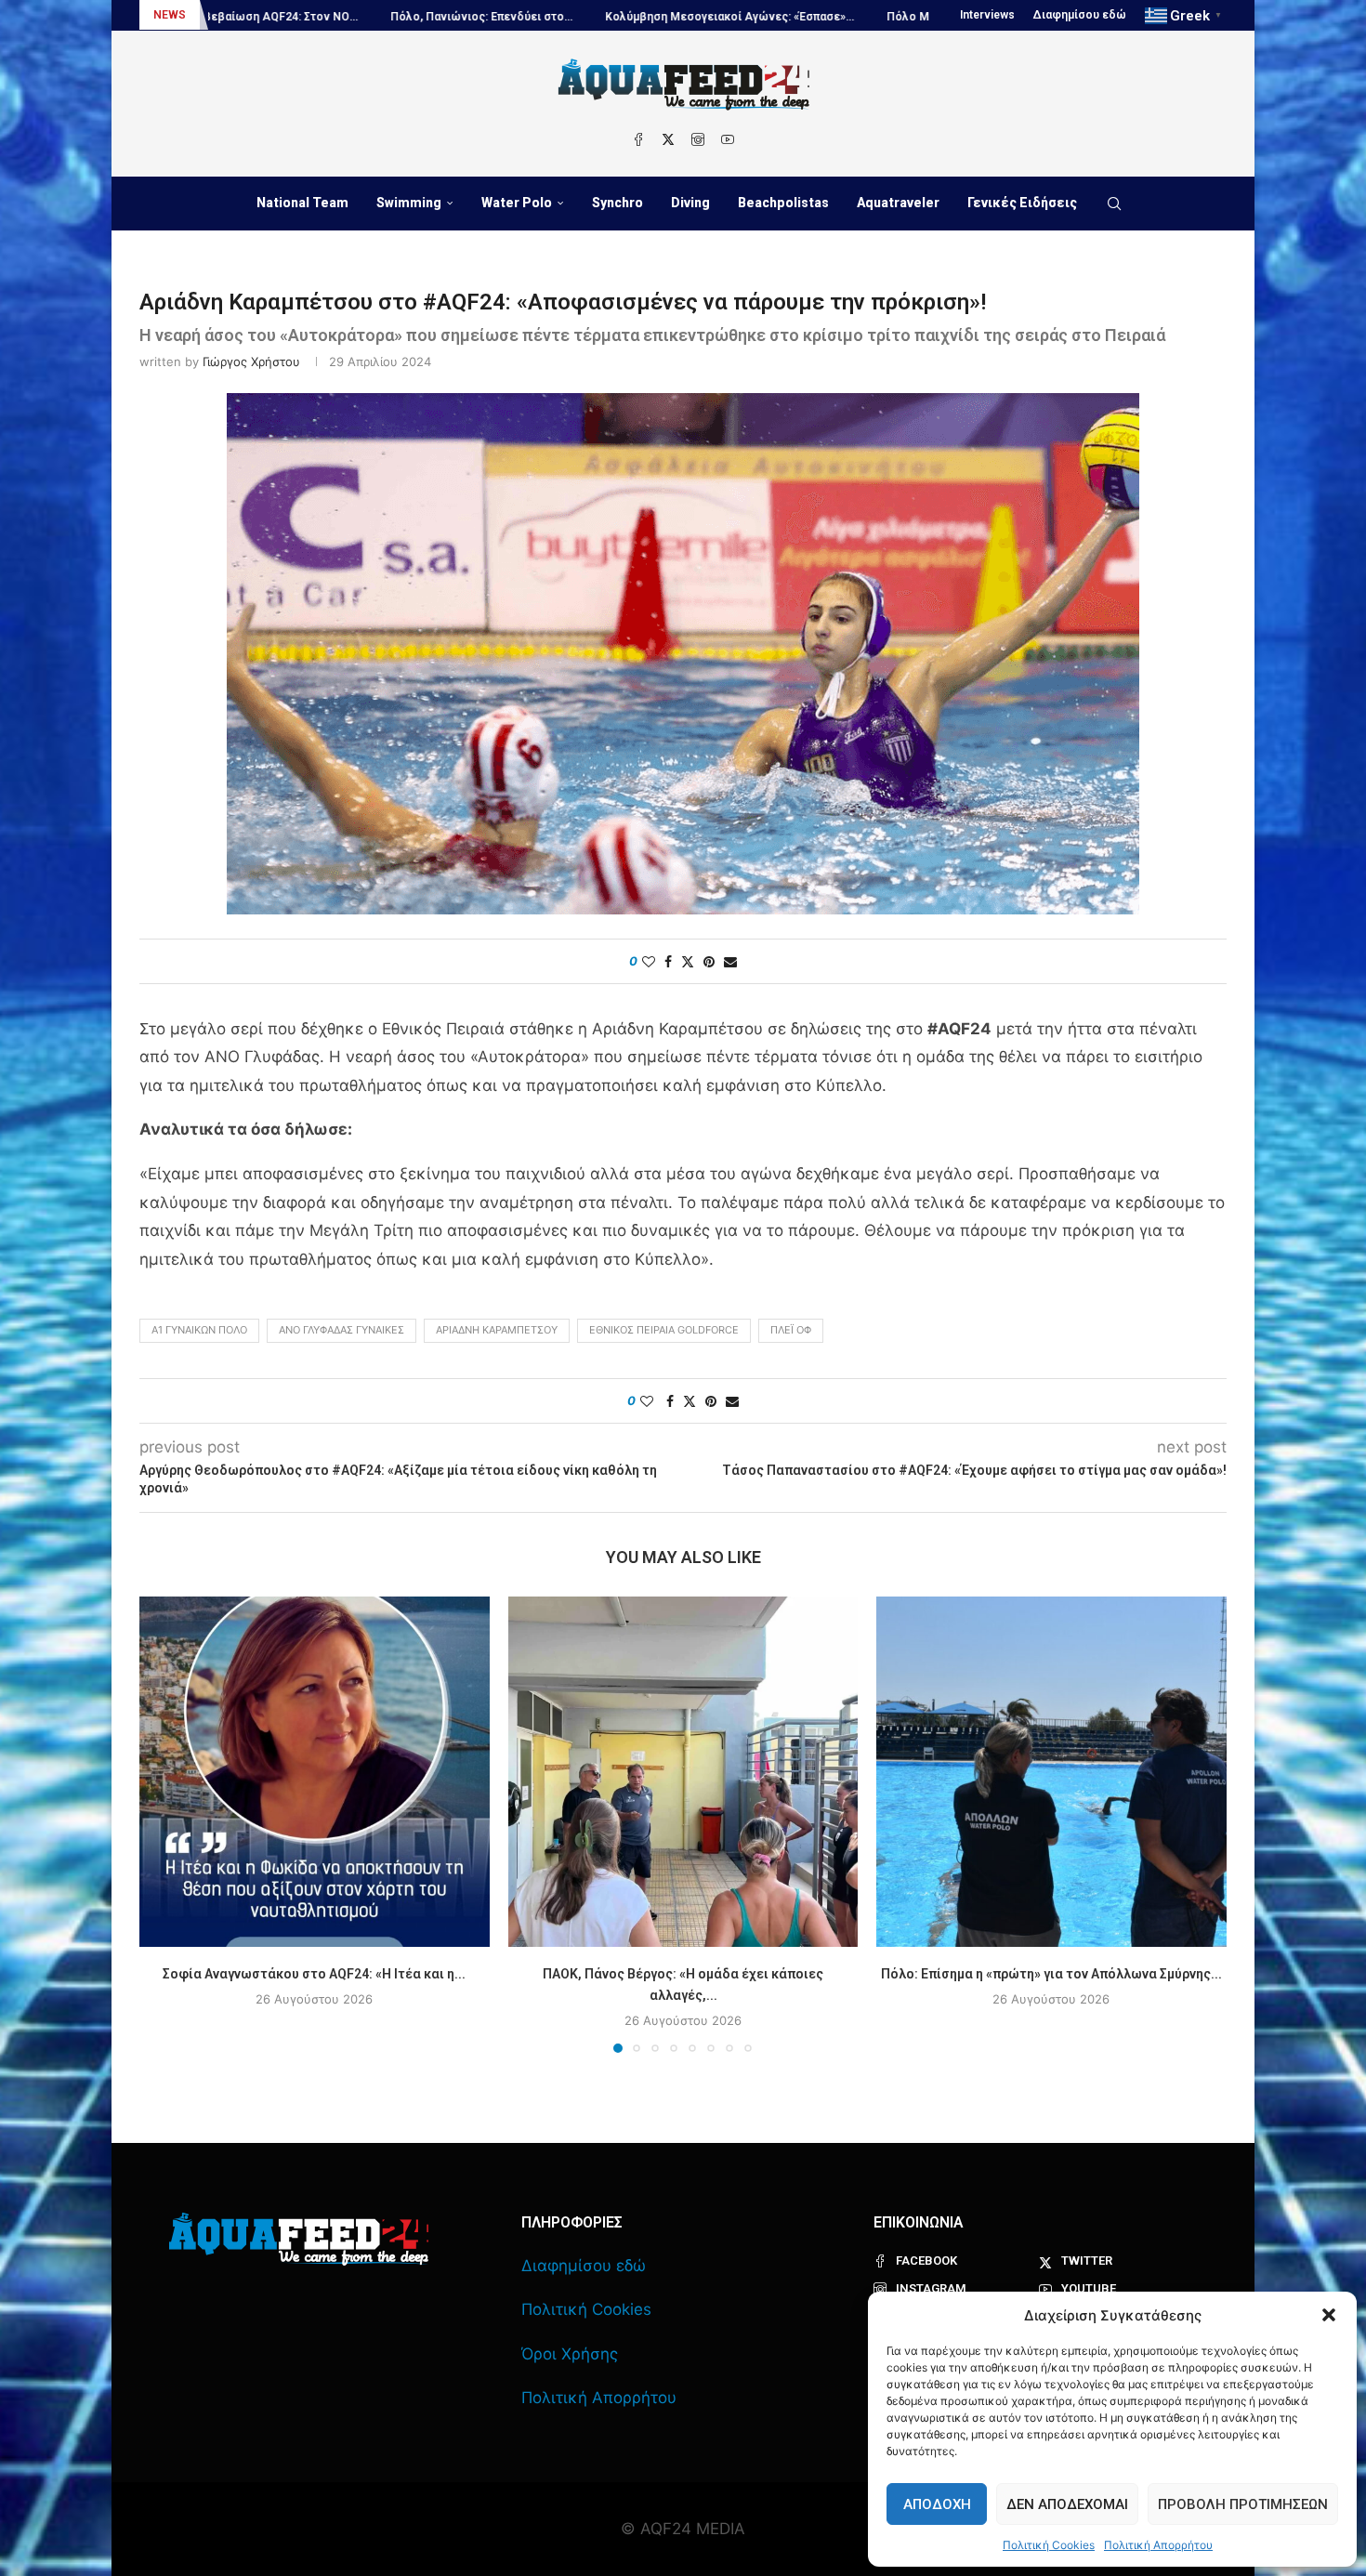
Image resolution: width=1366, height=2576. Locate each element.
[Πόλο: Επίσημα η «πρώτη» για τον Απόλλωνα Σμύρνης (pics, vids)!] (1051, 1772)
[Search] (1114, 204)
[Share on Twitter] (688, 961)
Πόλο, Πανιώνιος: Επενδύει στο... (335, 17)
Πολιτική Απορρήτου (1158, 2545)
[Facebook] (638, 139)
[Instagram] (698, 139)
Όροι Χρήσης (570, 2354)
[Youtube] (728, 139)
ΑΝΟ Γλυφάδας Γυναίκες (341, 1330)
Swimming (409, 203)
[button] (1329, 2315)
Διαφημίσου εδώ (1080, 15)
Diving (690, 203)
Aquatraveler (898, 203)
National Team (302, 203)
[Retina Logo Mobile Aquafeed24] (299, 2239)
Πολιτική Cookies (1049, 2545)
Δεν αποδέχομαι (1067, 2504)
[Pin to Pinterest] (709, 961)
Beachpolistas (783, 203)
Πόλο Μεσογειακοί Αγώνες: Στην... (835, 17)
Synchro (617, 203)
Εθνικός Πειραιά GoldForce (664, 1330)
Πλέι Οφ (791, 1330)
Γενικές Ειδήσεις (1022, 203)
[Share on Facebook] (668, 961)
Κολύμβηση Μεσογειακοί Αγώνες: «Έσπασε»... (584, 17)
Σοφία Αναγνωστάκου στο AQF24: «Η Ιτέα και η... (314, 1974)
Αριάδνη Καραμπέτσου (497, 1330)
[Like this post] (649, 961)
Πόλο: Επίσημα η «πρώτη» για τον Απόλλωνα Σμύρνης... (1051, 1974)
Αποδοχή (937, 2504)
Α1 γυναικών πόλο (199, 1330)
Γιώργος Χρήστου (251, 361)
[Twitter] (668, 139)
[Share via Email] (730, 961)
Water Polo (517, 203)
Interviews (987, 15)
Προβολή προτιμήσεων (1243, 2504)
